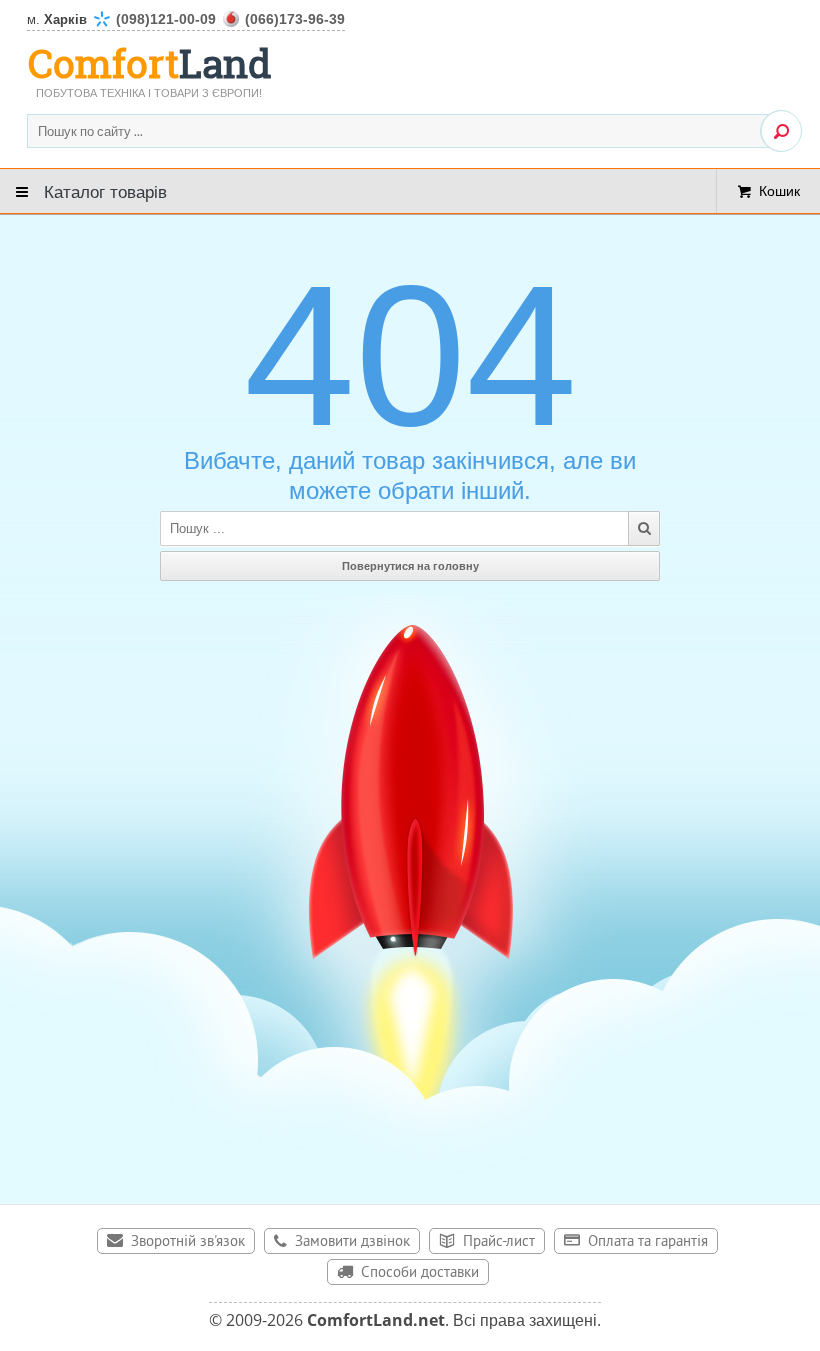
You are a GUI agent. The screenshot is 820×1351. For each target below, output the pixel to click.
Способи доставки (420, 1273)
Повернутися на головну (410, 566)
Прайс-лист (499, 1242)
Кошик (779, 190)
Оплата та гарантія (648, 1242)
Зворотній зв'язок (188, 1242)
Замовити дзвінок (352, 1242)
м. (186, 19)
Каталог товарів (105, 190)
